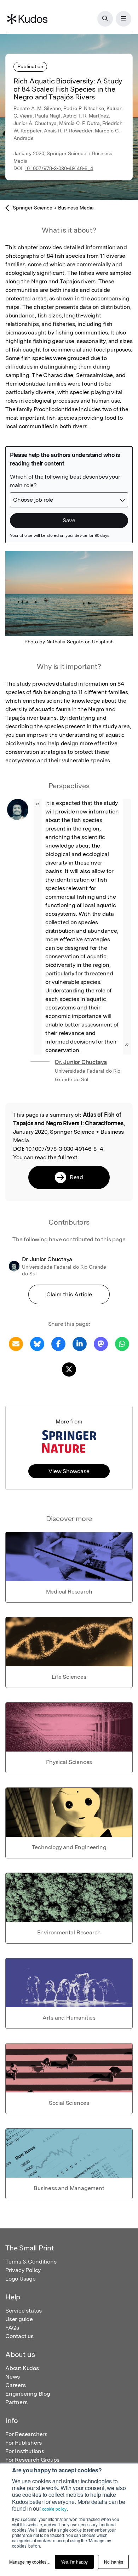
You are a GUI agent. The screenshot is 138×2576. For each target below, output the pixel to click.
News (13, 2377)
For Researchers (26, 2434)
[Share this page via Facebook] (58, 1343)
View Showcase (69, 1471)
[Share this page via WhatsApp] (122, 1343)
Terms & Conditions (31, 2262)
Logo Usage (21, 2279)
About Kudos (22, 2368)
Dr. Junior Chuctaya (81, 1062)
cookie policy (54, 2509)
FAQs (12, 2328)
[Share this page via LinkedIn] (80, 1343)
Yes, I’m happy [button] (74, 2562)
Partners (16, 2402)
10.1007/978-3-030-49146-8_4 (59, 168)
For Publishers (24, 2443)
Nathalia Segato (65, 642)
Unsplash (103, 642)
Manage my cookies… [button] (30, 2562)
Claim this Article (69, 1294)
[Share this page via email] (16, 1343)
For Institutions (25, 2451)
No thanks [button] (113, 2562)
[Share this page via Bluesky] (37, 1343)
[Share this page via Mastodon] (101, 1343)
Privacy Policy (23, 2270)
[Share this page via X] (69, 1369)
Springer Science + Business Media (53, 208)
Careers (16, 2385)
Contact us (19, 2336)
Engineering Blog (28, 2394)
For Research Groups (32, 2460)
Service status (24, 2311)
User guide (19, 2319)
